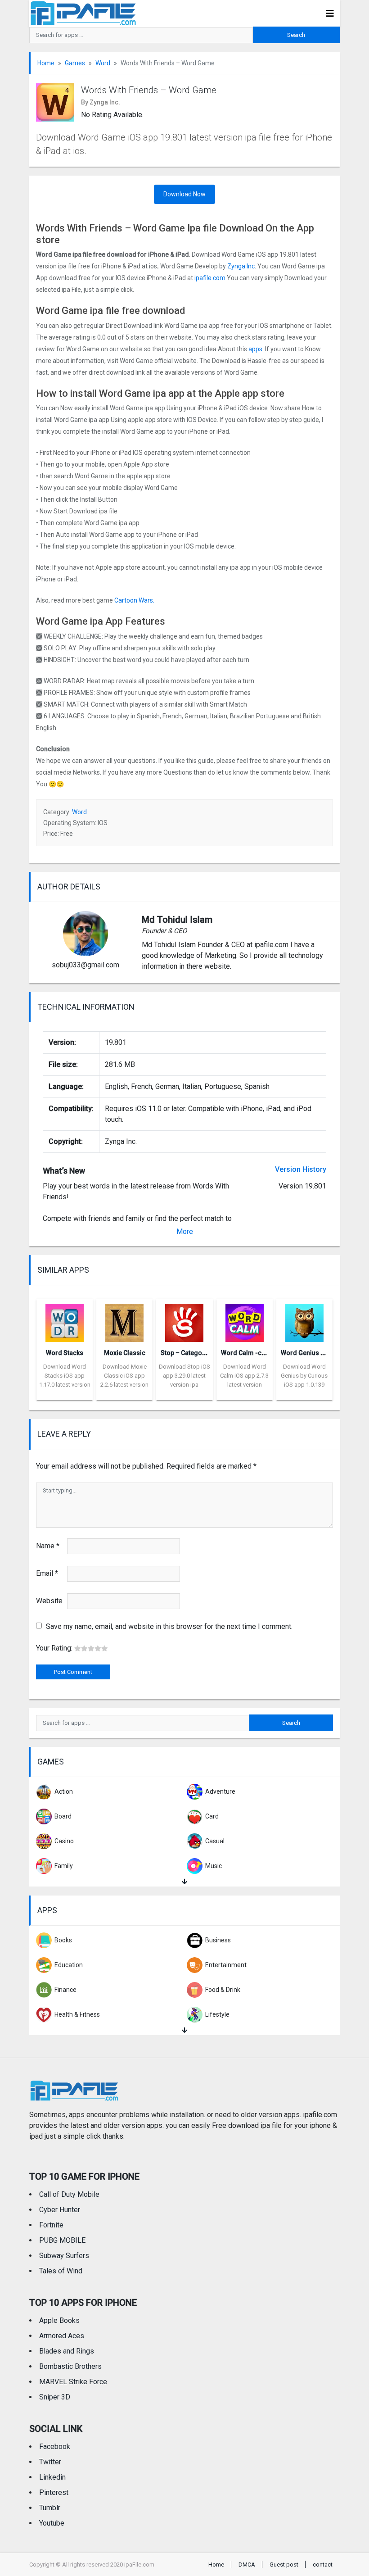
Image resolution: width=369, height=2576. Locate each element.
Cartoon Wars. (134, 600)
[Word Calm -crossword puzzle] (245, 1320)
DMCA (247, 2565)
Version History (301, 1169)
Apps (47, 1910)
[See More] (184, 1882)
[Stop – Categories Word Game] (184, 1320)
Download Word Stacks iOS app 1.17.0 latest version (65, 1376)
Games (75, 63)
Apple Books (59, 2320)
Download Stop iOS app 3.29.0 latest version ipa (184, 1376)
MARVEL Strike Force (73, 2382)
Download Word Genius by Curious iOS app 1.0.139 (304, 1376)
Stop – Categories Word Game (205, 1353)
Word (103, 63)
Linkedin (52, 2477)
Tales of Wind (61, 2271)
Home (46, 63)
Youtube (52, 2523)
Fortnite (51, 2225)
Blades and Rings (67, 2351)
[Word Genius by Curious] (304, 1320)
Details (65, 1393)
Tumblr (50, 2508)
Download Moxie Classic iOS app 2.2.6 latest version (124, 1376)
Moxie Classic (125, 1353)
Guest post (284, 2565)
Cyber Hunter (60, 2210)
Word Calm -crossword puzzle (266, 1353)
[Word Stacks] (65, 1320)
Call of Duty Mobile (69, 2194)
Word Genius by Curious (316, 1353)
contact (323, 2565)
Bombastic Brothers (70, 2366)
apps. (256, 349)
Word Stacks (65, 1353)
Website (49, 1601)
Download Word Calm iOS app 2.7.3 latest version (244, 1376)
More (185, 1231)
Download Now (184, 194)
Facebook (55, 2447)
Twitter (50, 2462)
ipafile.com (210, 278)
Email (47, 1573)
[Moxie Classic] (124, 1320)
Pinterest (54, 2492)
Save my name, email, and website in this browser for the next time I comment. (169, 1626)
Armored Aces (62, 2336)
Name (48, 1546)
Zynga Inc (241, 266)
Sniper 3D (55, 2397)
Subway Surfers (64, 2256)
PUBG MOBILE (62, 2240)
